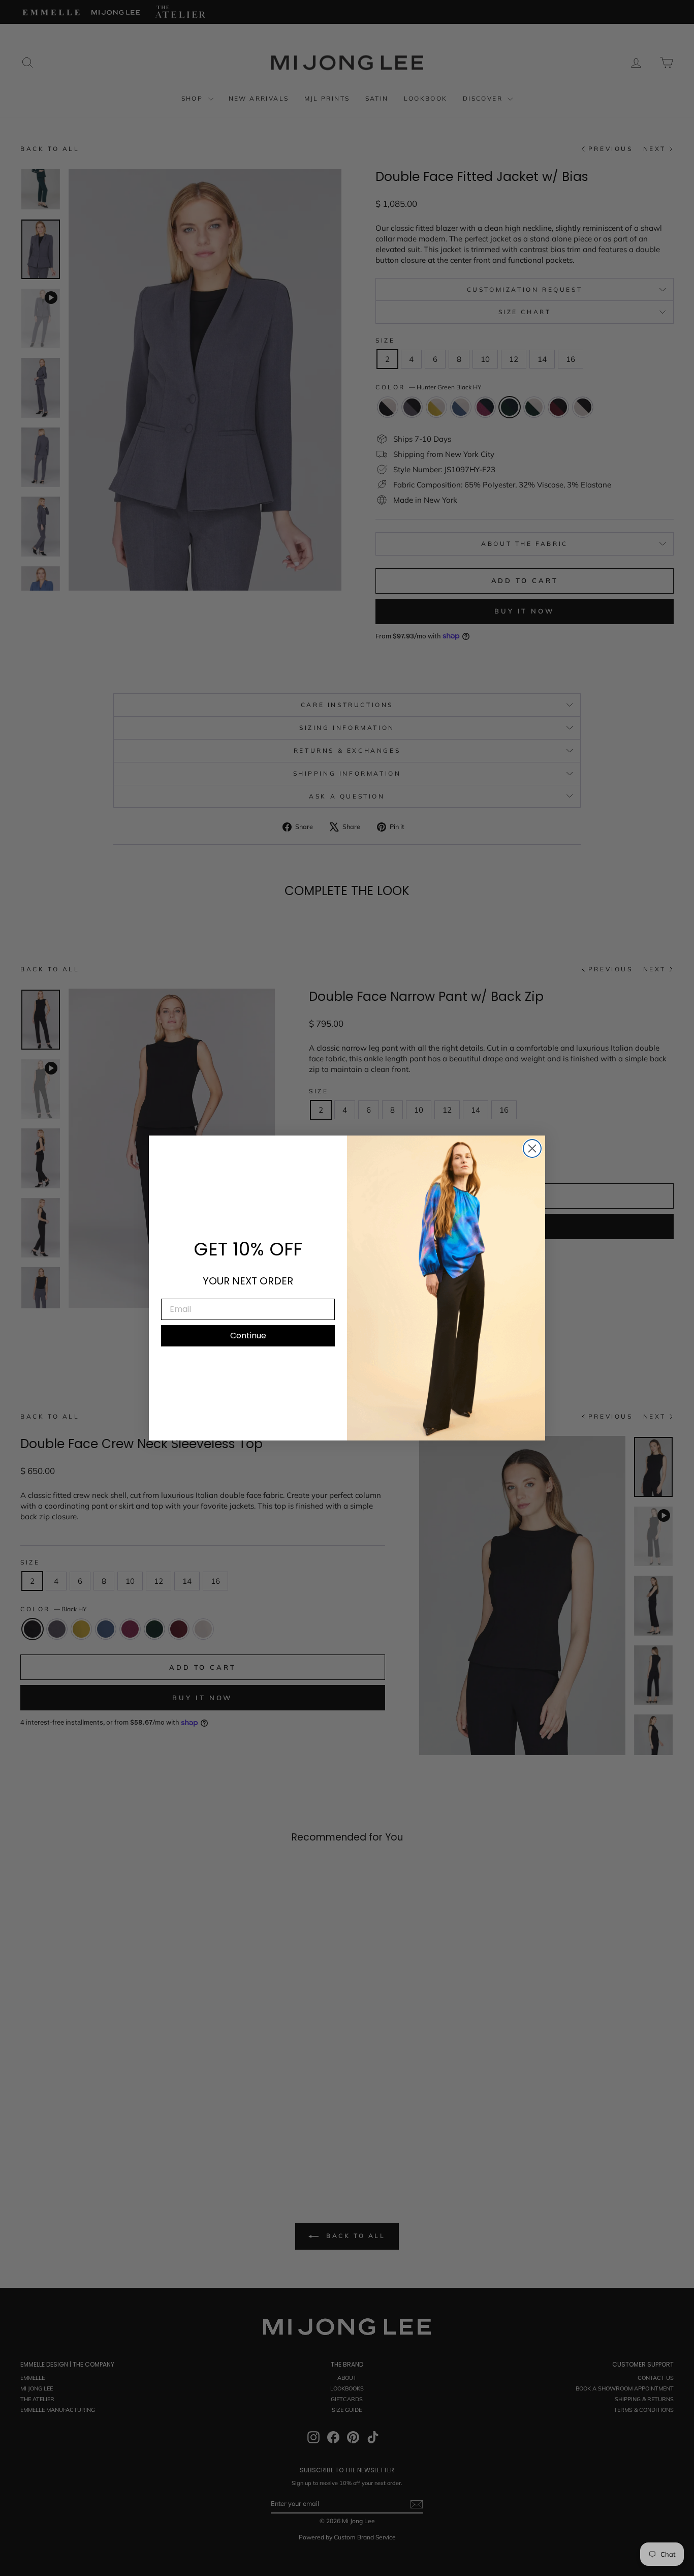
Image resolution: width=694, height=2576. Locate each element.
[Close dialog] (532, 1148)
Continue (248, 1336)
